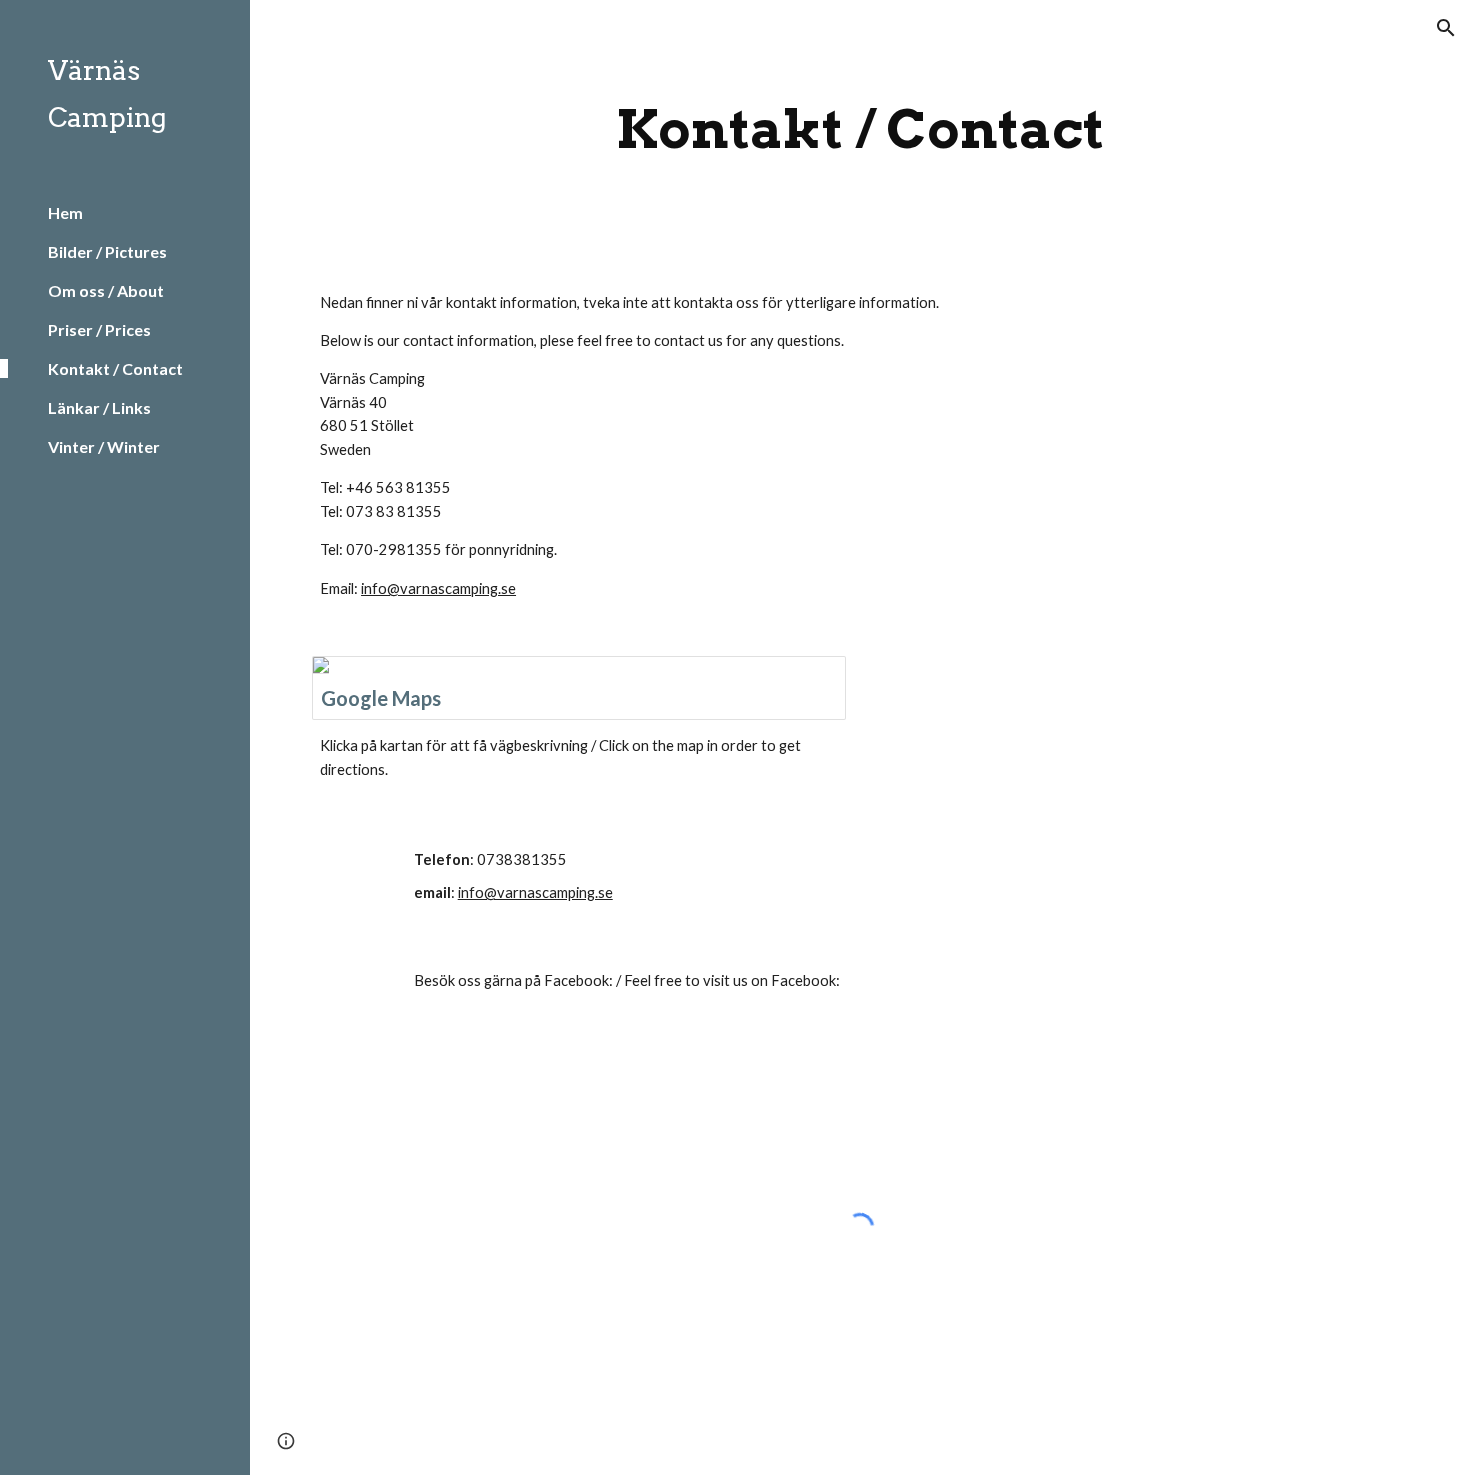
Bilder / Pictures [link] (107, 251)
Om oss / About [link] (106, 290)
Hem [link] (65, 212)
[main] (859, 129)
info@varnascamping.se (438, 588)
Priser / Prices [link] (99, 329)
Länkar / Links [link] (99, 407)
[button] (1446, 28)
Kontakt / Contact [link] (115, 368)
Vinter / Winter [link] (104, 446)
